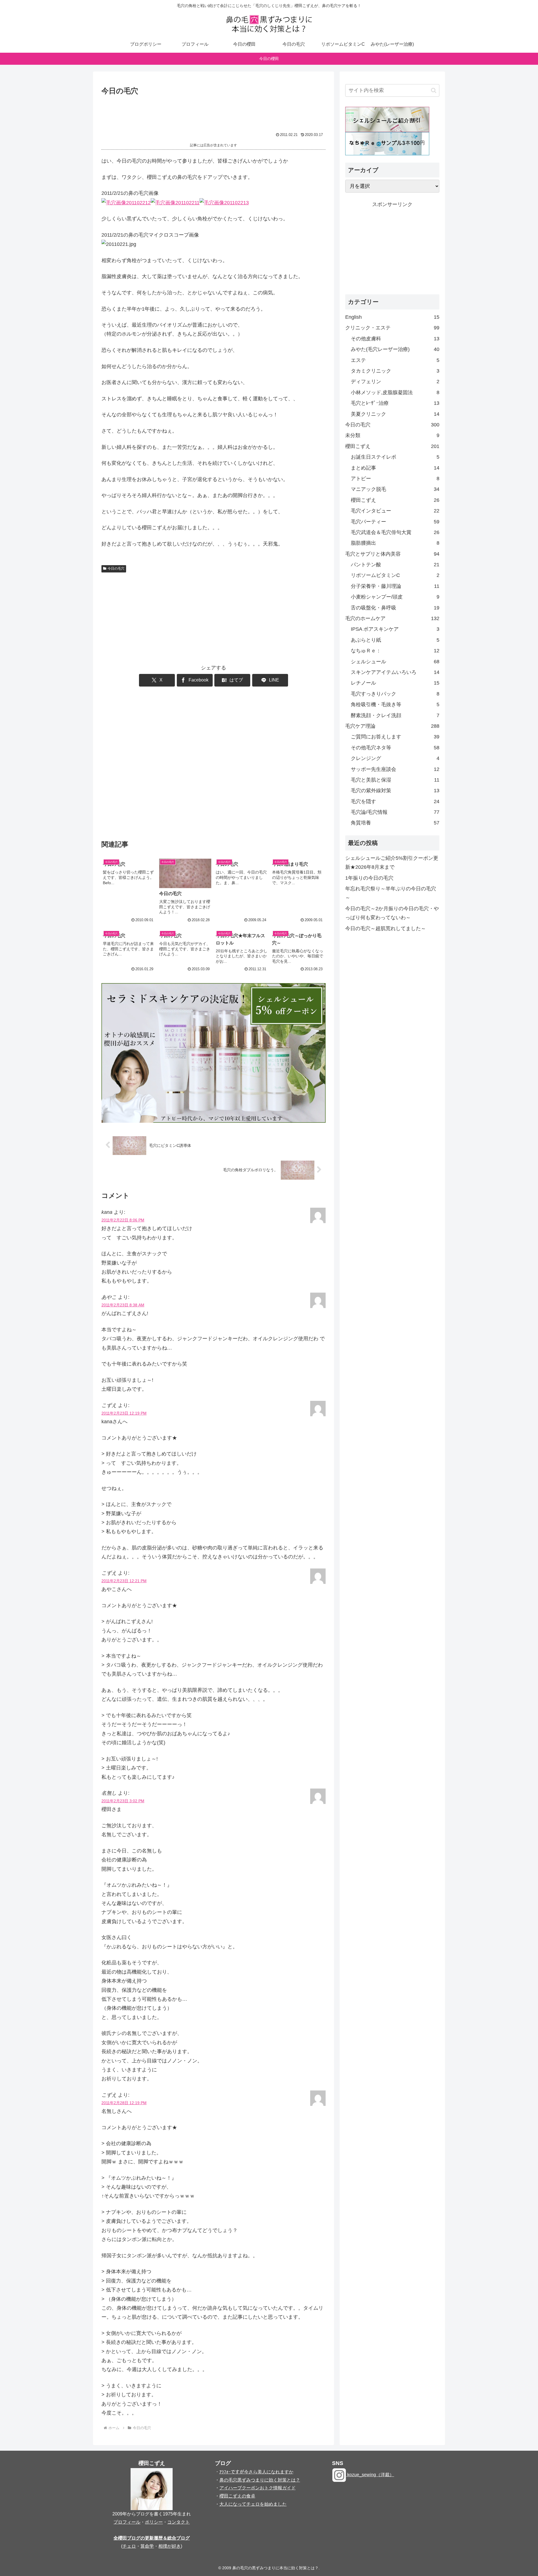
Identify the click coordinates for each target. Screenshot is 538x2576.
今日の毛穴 (116, 569)
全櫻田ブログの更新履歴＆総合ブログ (152, 2538)
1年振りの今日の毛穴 (369, 878)
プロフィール (127, 2522)
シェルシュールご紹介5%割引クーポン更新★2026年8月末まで (392, 863)
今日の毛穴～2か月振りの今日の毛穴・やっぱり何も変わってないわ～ (392, 913)
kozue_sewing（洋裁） (370, 2475)
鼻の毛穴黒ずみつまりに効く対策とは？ (260, 2480)
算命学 (147, 2546)
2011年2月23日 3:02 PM (123, 1801)
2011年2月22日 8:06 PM (123, 1220)
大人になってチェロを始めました (253, 2504)
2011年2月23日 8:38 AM (123, 1305)
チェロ (129, 2546)
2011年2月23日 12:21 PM (124, 1581)
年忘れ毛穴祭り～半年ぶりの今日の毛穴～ (391, 893)
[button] (434, 90)
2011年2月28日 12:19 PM (124, 2103)
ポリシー (154, 2522)
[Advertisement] (214, 113)
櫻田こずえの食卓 (237, 2496)
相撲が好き (170, 2546)
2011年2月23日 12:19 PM (124, 1413)
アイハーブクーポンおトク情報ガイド (258, 2488)
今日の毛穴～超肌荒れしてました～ (386, 928)
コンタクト (178, 2522)
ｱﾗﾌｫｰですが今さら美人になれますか (256, 2472)
